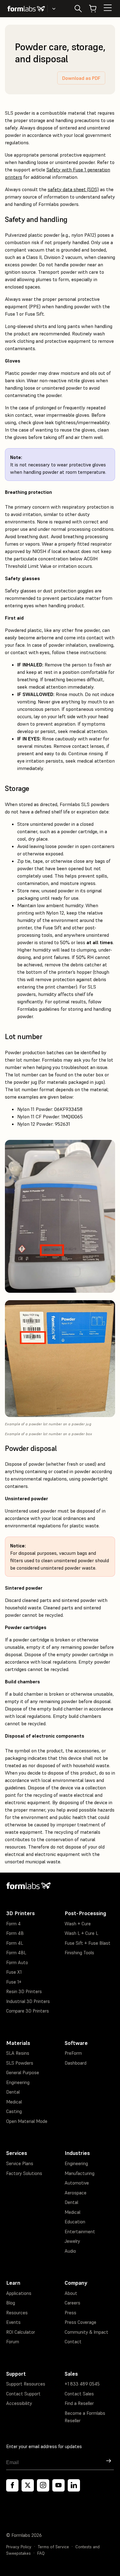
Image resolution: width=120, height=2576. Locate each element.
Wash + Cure (78, 1924)
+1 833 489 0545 (82, 2384)
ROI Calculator (21, 2332)
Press (70, 2313)
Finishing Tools (79, 1953)
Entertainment (80, 2232)
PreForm (73, 2053)
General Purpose (23, 2072)
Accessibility (19, 2403)
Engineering (18, 2082)
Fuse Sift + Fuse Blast (88, 1943)
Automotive (77, 2183)
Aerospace (76, 2193)
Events (13, 2322)
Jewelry (72, 2241)
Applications (19, 2293)
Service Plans (20, 2163)
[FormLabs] (26, 9)
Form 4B (15, 1933)
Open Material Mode (27, 2121)
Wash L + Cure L (81, 1933)
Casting (14, 2111)
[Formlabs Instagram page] (43, 2485)
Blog (11, 2303)
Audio (70, 2251)
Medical (14, 2102)
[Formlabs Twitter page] (28, 2485)
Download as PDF (81, 78)
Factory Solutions (24, 2173)
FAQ (41, 2553)
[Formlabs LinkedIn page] (74, 2485)
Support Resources (26, 2384)
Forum (13, 2342)
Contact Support (23, 2394)
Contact (73, 2342)
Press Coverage (80, 2322)
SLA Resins (18, 2053)
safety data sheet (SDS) (73, 189)
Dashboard (76, 2063)
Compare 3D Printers (28, 2011)
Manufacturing (80, 2173)
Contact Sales (79, 2394)
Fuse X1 (14, 1972)
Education (75, 2222)
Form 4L (15, 1943)
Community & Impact (86, 2332)
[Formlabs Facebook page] (12, 2485)
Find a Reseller (79, 2403)
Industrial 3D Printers (28, 2001)
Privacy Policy (19, 2547)
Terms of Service (53, 2547)
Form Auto (17, 1962)
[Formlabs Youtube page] (58, 2485)
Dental (13, 2092)
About (71, 2293)
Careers (72, 2303)
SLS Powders (20, 2063)
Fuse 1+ (14, 1982)
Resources (17, 2313)
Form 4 (13, 1924)
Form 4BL (16, 1953)
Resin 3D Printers (24, 1991)
